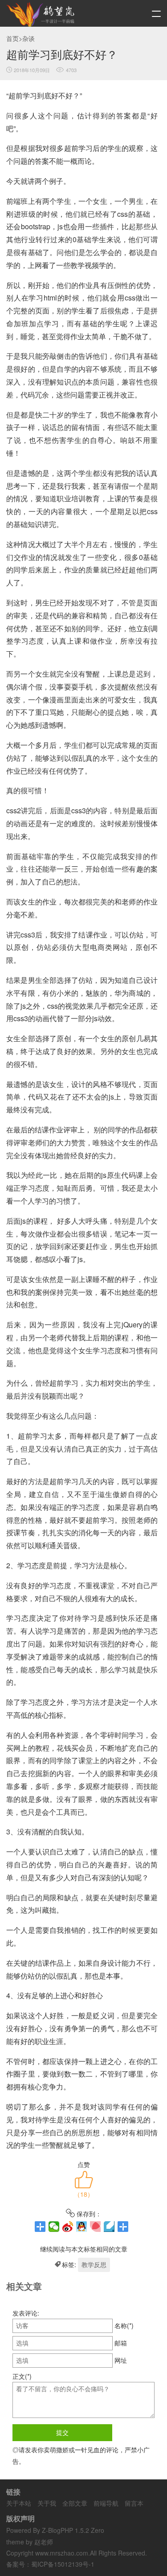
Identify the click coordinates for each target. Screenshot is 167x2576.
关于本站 (19, 2503)
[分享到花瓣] (96, 2227)
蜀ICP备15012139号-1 (63, 2564)
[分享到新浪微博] (68, 2227)
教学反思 (94, 2264)
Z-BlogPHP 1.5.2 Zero (73, 2530)
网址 (121, 2360)
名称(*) (124, 2325)
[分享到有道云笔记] (109, 2227)
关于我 (47, 2503)
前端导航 (106, 2503)
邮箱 (121, 2343)
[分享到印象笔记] (123, 2227)
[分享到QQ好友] (82, 2227)
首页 (12, 38)
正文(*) (22, 2376)
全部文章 (75, 2503)
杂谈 (29, 38)
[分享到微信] (54, 2227)
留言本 (134, 2503)
